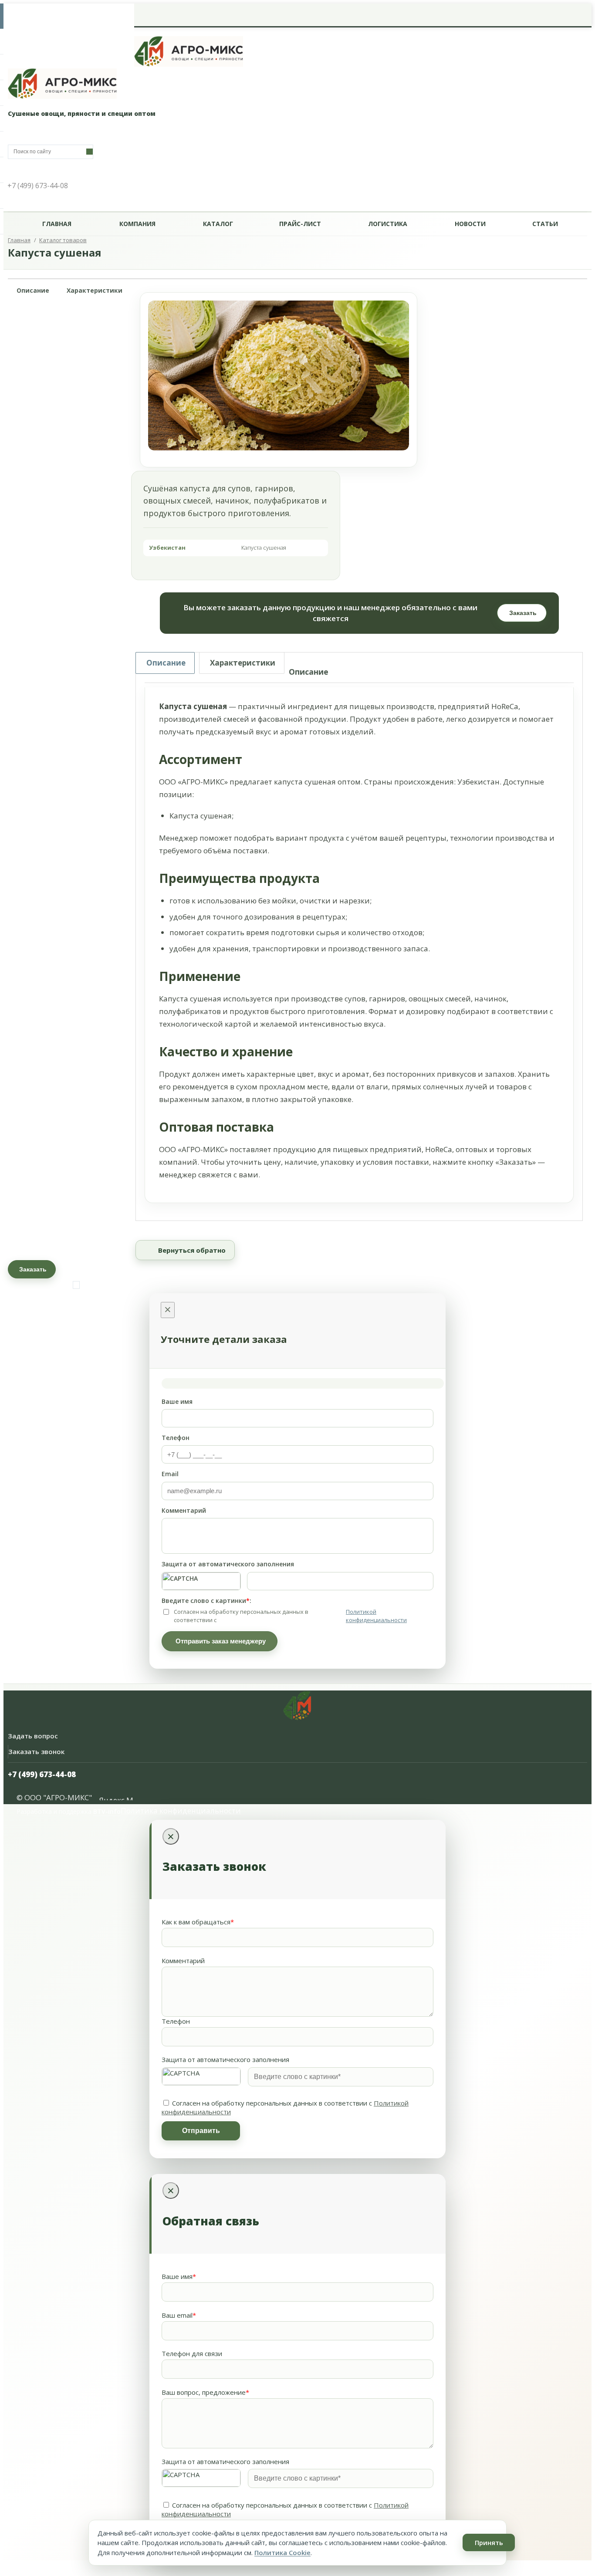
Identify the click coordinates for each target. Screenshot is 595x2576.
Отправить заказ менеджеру (221, 1641)
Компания (137, 224)
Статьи (545, 224)
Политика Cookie (282, 2552)
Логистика (388, 224)
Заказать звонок (36, 1751)
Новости (470, 224)
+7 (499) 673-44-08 (42, 1774)
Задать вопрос (33, 1736)
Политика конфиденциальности (181, 1810)
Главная (57, 224)
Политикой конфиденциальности (376, 1616)
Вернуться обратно (192, 1250)
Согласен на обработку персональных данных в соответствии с (290, 1616)
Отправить (201, 2131)
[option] (279, 375)
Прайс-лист (300, 224)
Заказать (523, 613)
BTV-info (107, 1811)
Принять (489, 2542)
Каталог (218, 224)
